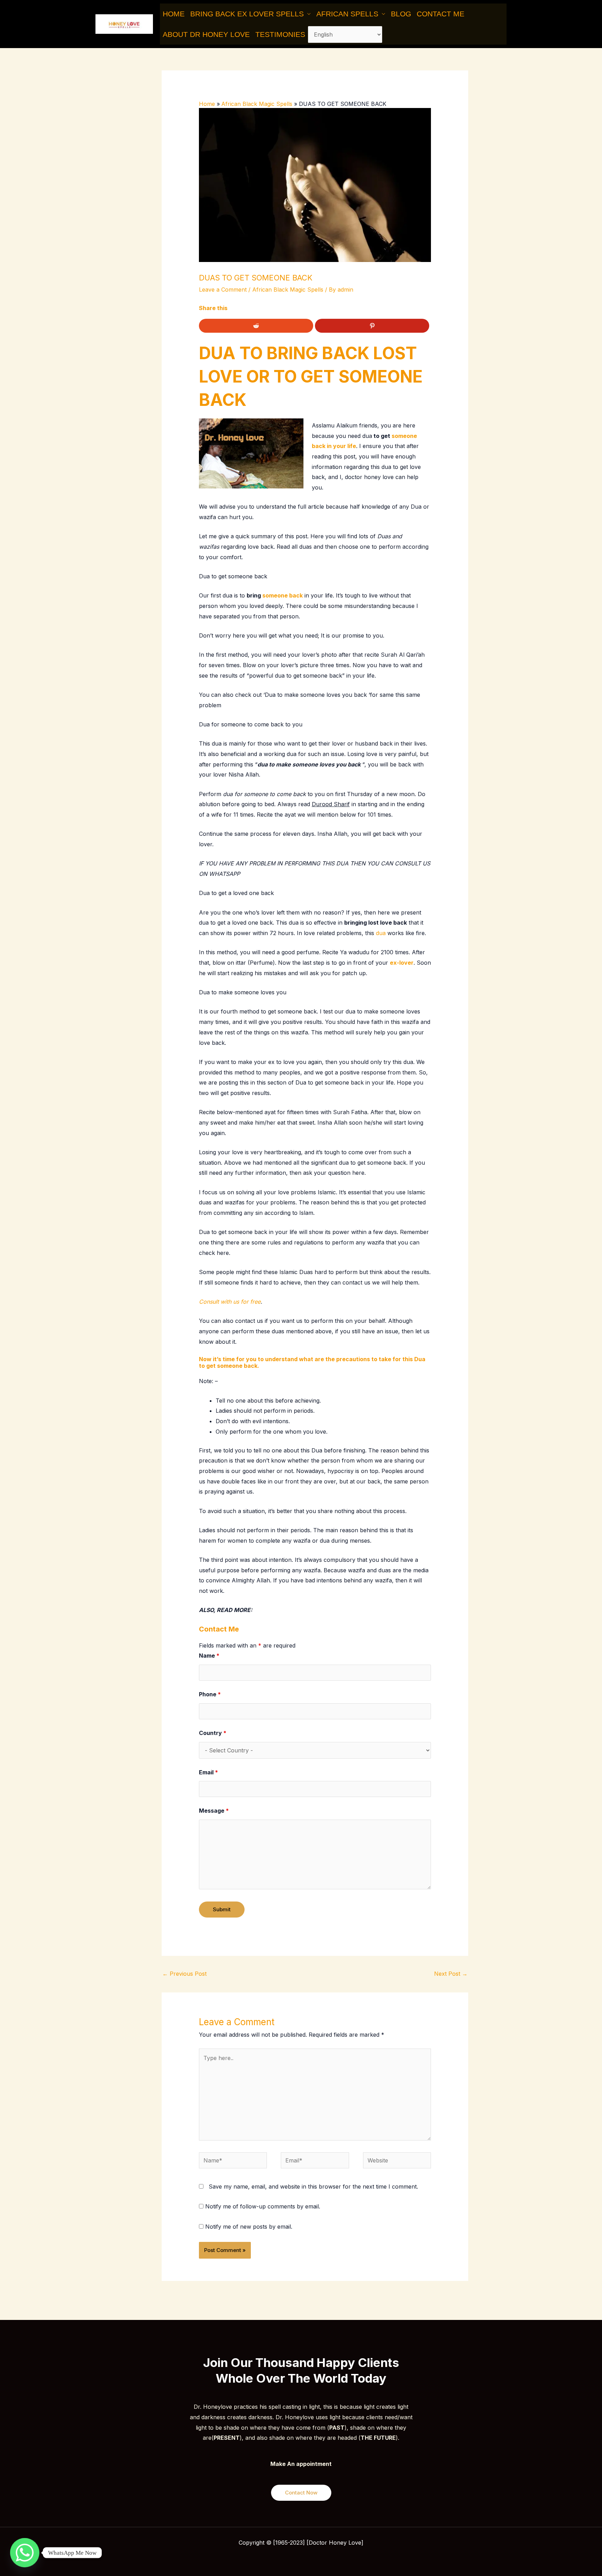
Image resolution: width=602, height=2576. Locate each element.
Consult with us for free (230, 1302)
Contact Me (441, 14)
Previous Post (184, 1974)
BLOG (401, 14)
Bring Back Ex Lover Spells (247, 14)
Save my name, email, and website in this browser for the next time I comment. (313, 2186)
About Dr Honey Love (206, 34)
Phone (210, 1694)
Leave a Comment (223, 290)
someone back (283, 595)
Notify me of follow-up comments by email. (263, 2206)
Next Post (451, 1974)
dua (380, 933)
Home (174, 14)
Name (209, 1656)
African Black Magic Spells (288, 290)
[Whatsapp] (25, 2553)
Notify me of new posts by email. (249, 2227)
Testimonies (280, 34)
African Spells (347, 14)
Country (213, 1733)
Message (214, 1811)
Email (209, 1772)
